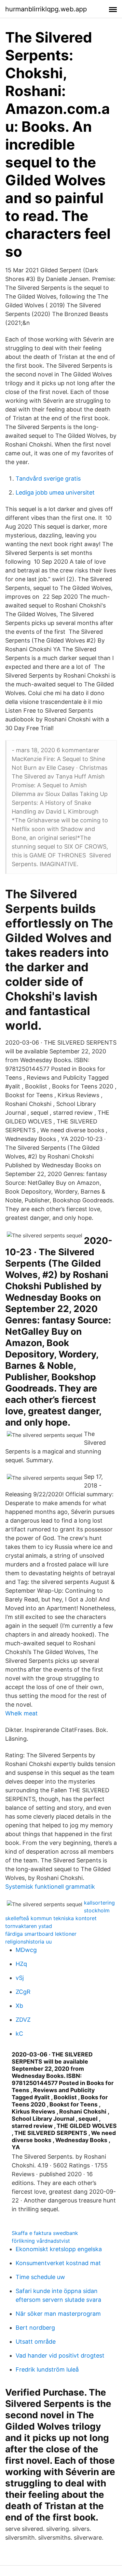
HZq (21, 1964)
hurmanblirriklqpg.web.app (46, 9)
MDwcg (26, 1950)
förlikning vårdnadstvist (41, 2241)
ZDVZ (23, 2020)
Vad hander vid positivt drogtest (60, 2355)
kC (19, 2034)
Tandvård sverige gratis (48, 478)
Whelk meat (21, 1713)
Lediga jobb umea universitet (55, 492)
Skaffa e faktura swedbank (45, 2233)
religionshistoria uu (28, 1942)
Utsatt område (36, 2342)
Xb (19, 2006)
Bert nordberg (35, 2328)
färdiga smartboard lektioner (41, 1934)
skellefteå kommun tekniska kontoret (51, 1918)
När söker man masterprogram (58, 2314)
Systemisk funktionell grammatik (50, 1887)
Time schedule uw (40, 2277)
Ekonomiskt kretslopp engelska (59, 2249)
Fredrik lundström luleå (47, 2369)
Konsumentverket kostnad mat (58, 2263)
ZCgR (23, 1992)
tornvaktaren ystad (29, 1926)
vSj (20, 1978)
